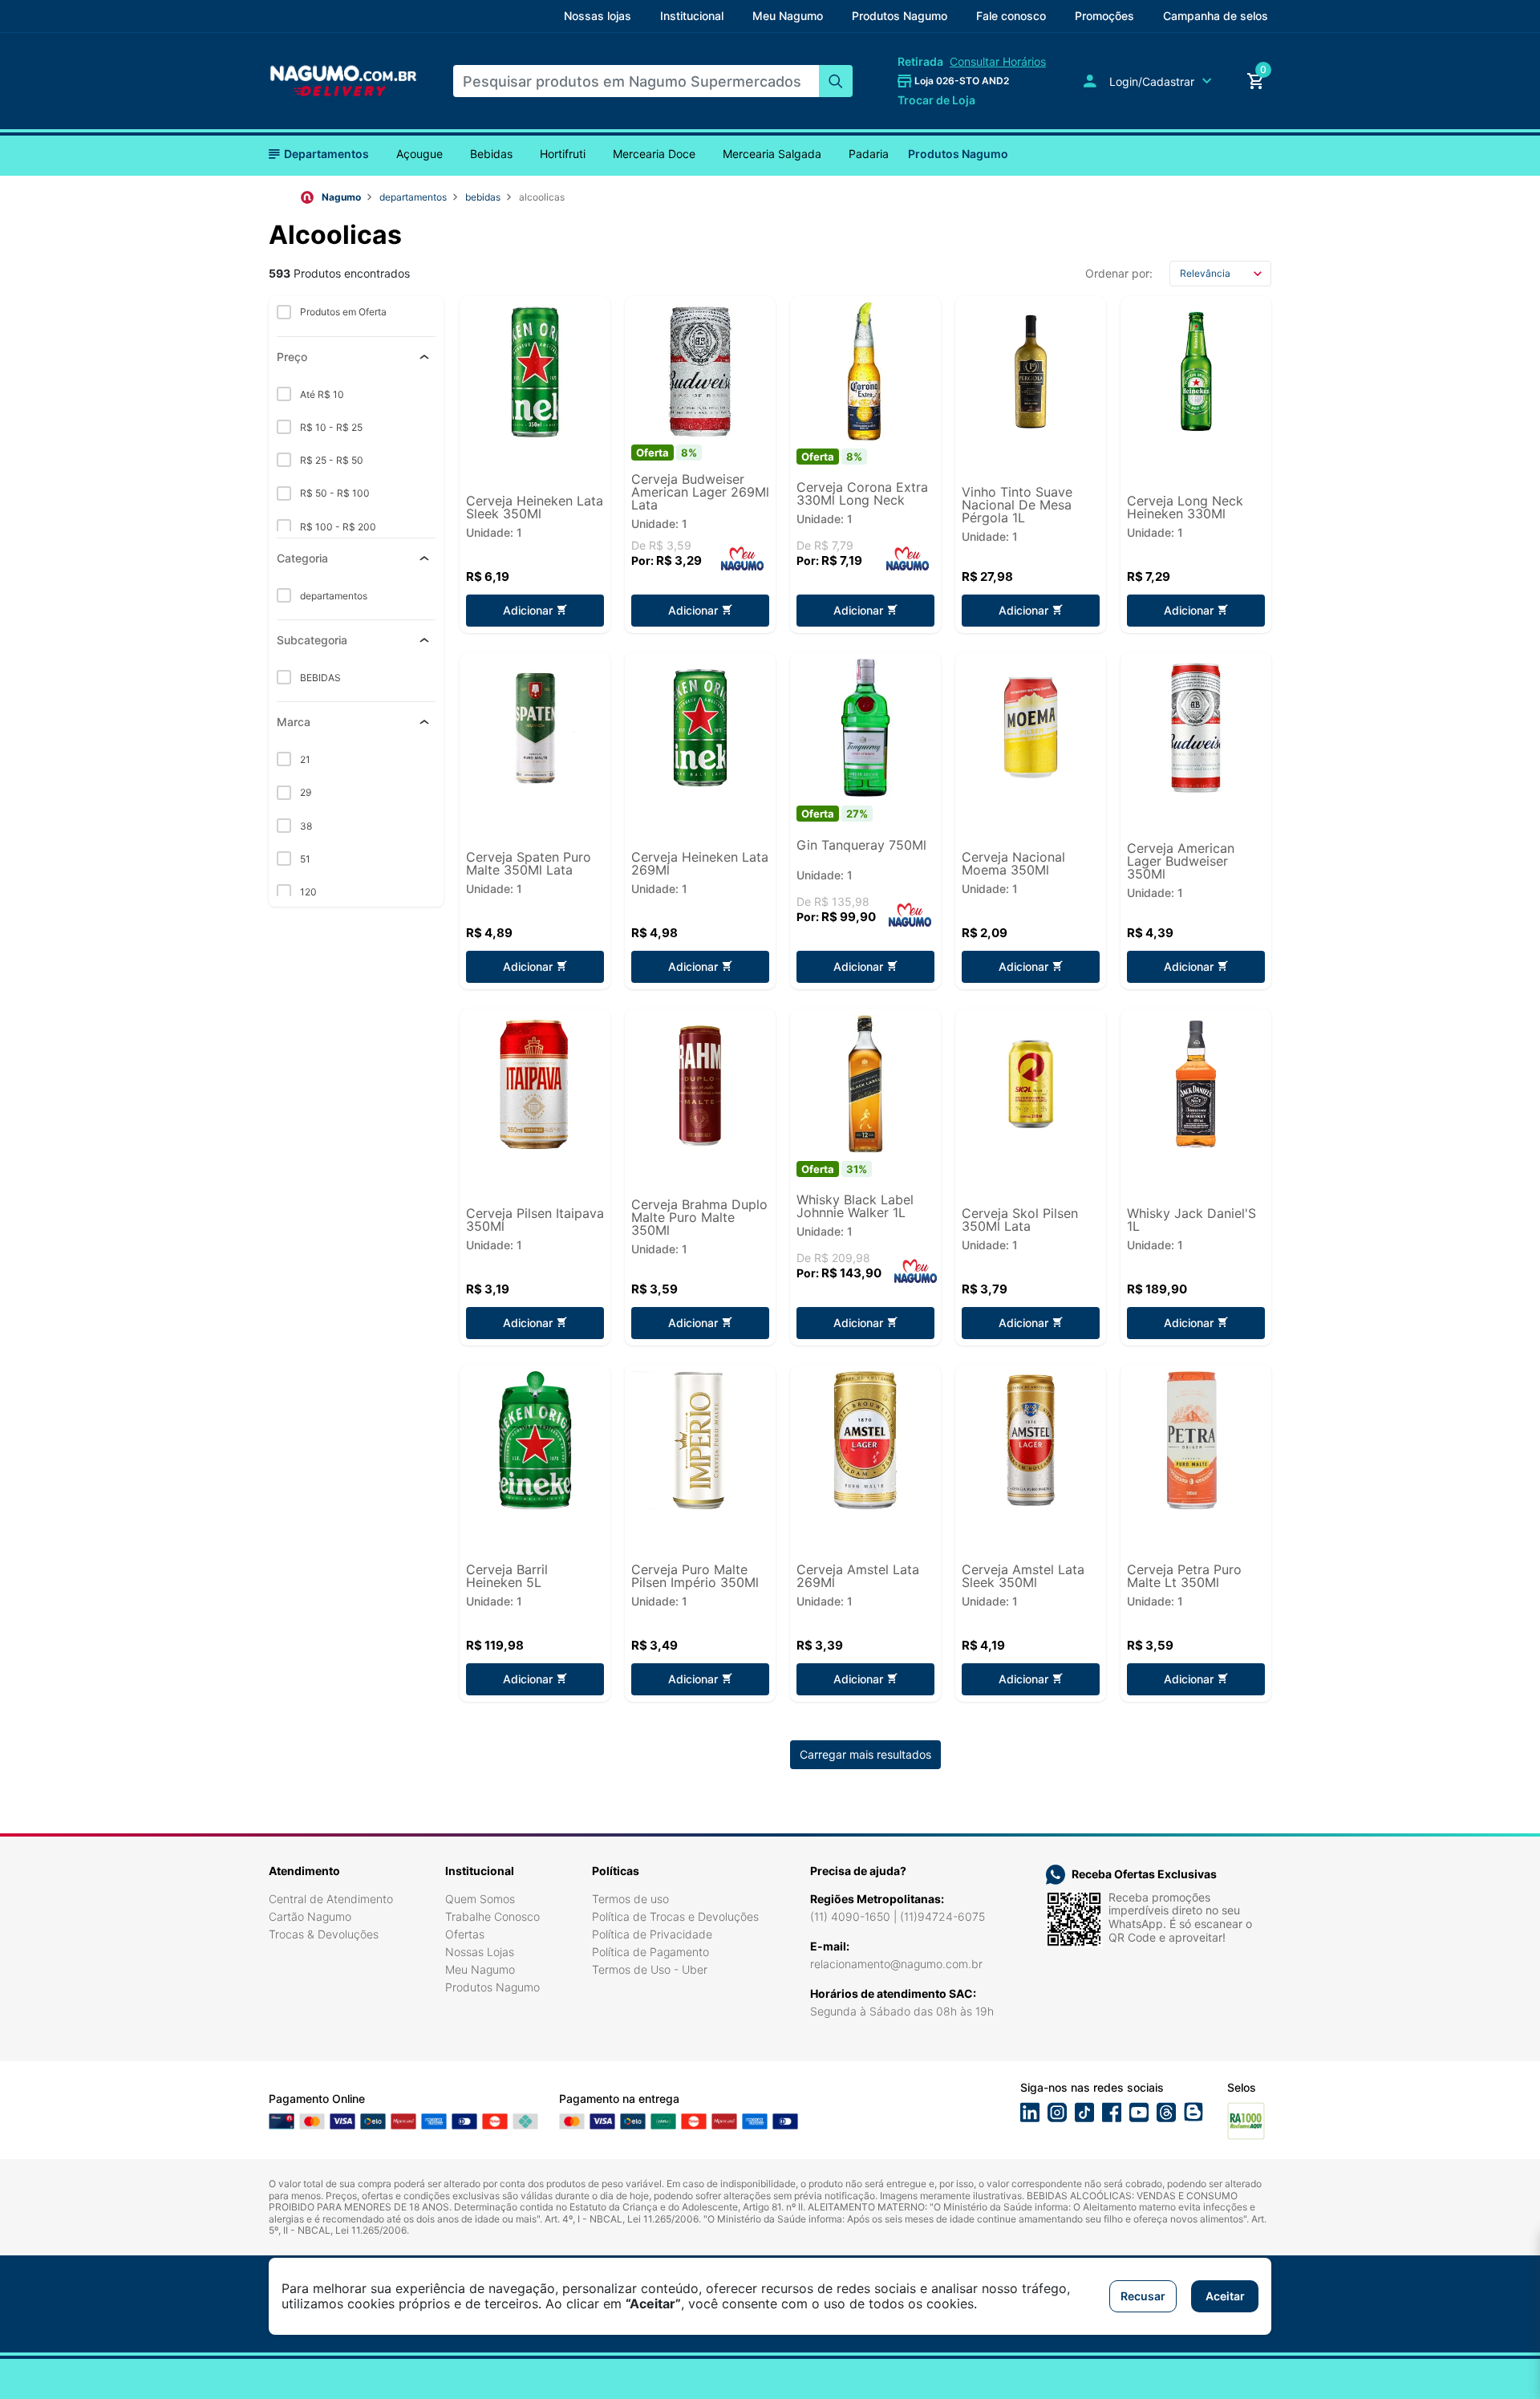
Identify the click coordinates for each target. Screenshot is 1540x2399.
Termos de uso (630, 1899)
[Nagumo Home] (343, 80)
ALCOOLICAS (542, 197)
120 (307, 892)
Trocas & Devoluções (324, 1934)
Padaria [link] (869, 154)
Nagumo (341, 197)
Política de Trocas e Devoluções (675, 1916)
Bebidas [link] (491, 154)
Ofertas (465, 1934)
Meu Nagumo (480, 1969)
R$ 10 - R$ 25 (330, 427)
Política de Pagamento (650, 1952)
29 (304, 792)
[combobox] (636, 81)
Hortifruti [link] (563, 154)
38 (305, 826)
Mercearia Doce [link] (654, 154)
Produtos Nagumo (958, 154)
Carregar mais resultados (865, 1754)
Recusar (1143, 2296)
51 (304, 859)
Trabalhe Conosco (492, 1916)
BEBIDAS (483, 197)
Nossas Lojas (480, 1952)
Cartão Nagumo (310, 1916)
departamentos (413, 197)
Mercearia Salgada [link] (772, 154)
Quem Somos (480, 1899)
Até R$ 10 (321, 394)
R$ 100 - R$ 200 (337, 527)
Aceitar (1225, 2296)
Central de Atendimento (331, 1899)
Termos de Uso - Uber (650, 1969)
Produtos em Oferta (342, 312)
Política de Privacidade (652, 1934)
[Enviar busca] (836, 81)
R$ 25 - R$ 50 (330, 460)
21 (304, 759)
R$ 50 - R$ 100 (334, 493)
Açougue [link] (419, 154)
